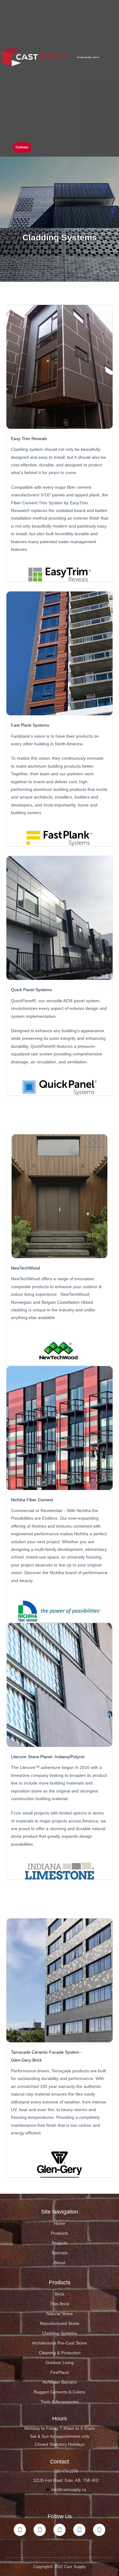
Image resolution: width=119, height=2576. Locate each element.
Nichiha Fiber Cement (32, 1500)
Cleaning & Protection (60, 2353)
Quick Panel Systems (31, 990)
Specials (60, 2253)
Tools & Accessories (60, 2402)
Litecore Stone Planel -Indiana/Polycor (48, 1757)
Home (60, 2224)
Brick (60, 2294)
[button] (42, 148)
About (60, 2263)
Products (60, 2233)
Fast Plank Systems (30, 725)
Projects (60, 2243)
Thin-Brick (60, 2304)
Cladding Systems (60, 2333)
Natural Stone (60, 2314)
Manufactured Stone (60, 2324)
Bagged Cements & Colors (60, 2392)
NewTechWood (25, 1268)
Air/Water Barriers (60, 2382)
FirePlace (60, 2372)
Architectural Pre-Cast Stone (60, 2343)
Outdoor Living (60, 2363)
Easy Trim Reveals (29, 439)
